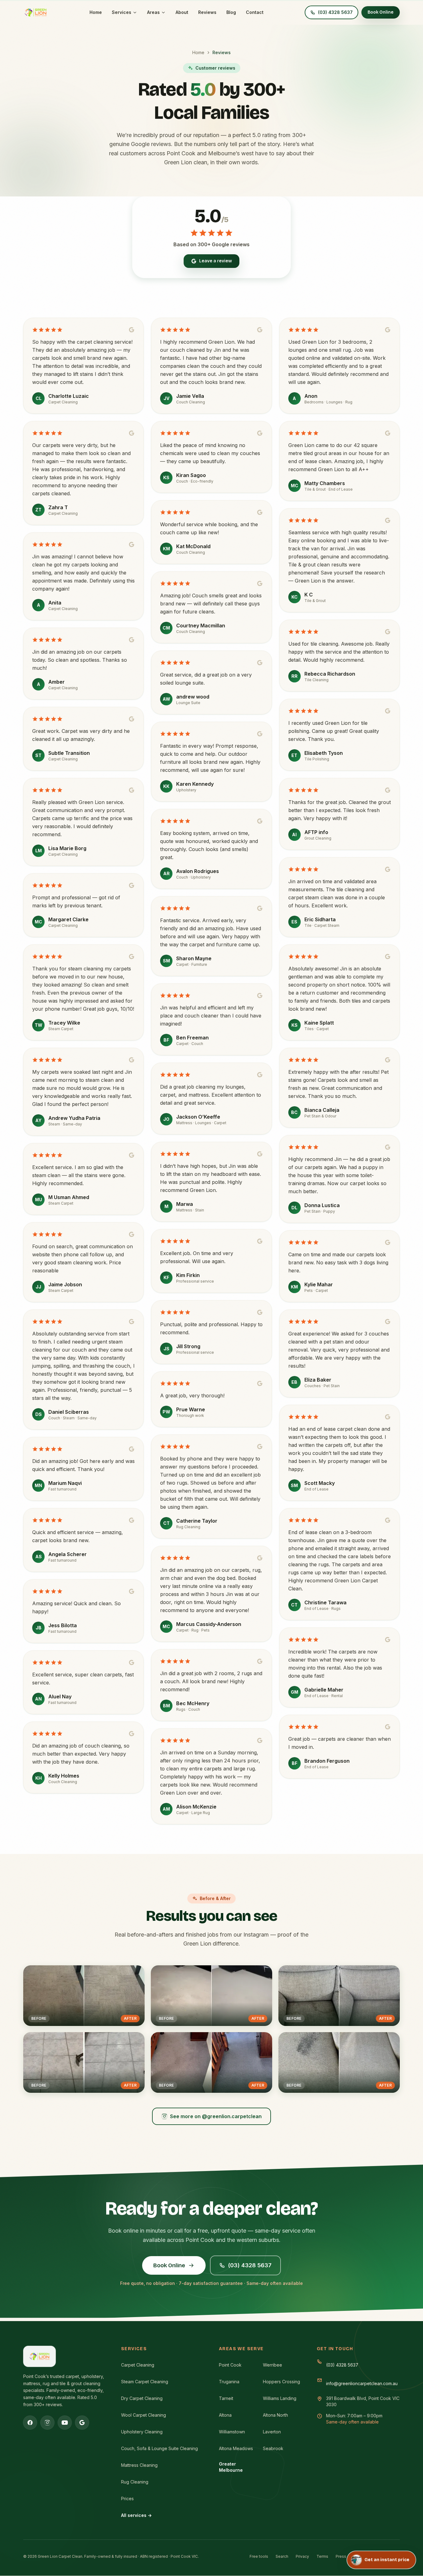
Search (282, 2556)
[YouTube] (65, 2423)
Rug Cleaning (135, 2482)
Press (341, 2556)
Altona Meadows (236, 2448)
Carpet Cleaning (138, 2365)
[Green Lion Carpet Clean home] (36, 12)
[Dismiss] (410, 2530)
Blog (231, 12)
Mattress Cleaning (139, 2465)
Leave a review (216, 261)
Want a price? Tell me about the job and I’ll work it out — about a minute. (375, 2536)
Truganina (229, 2382)
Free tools (259, 2556)
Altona (225, 2415)
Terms (322, 2556)
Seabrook (273, 2448)
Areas (153, 12)
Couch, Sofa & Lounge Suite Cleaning (159, 2448)
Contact (255, 12)
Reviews (207, 12)
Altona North (275, 2415)
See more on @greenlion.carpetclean (216, 2116)
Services (122, 12)
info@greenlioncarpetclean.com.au (362, 2383)
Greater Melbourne (231, 2467)
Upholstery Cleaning (142, 2432)
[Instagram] (47, 2423)
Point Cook (230, 2365)
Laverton (272, 2432)
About (182, 12)
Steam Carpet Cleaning (145, 2382)
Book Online (381, 12)
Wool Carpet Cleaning (144, 2415)
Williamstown (232, 2432)
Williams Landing (280, 2398)
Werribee (273, 2365)
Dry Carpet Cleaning (142, 2398)
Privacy (302, 2556)
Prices (127, 2499)
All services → (136, 2515)
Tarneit (226, 2398)
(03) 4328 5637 (250, 2265)
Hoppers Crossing (281, 2382)
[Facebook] (30, 2423)
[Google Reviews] (82, 2423)
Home (96, 12)
